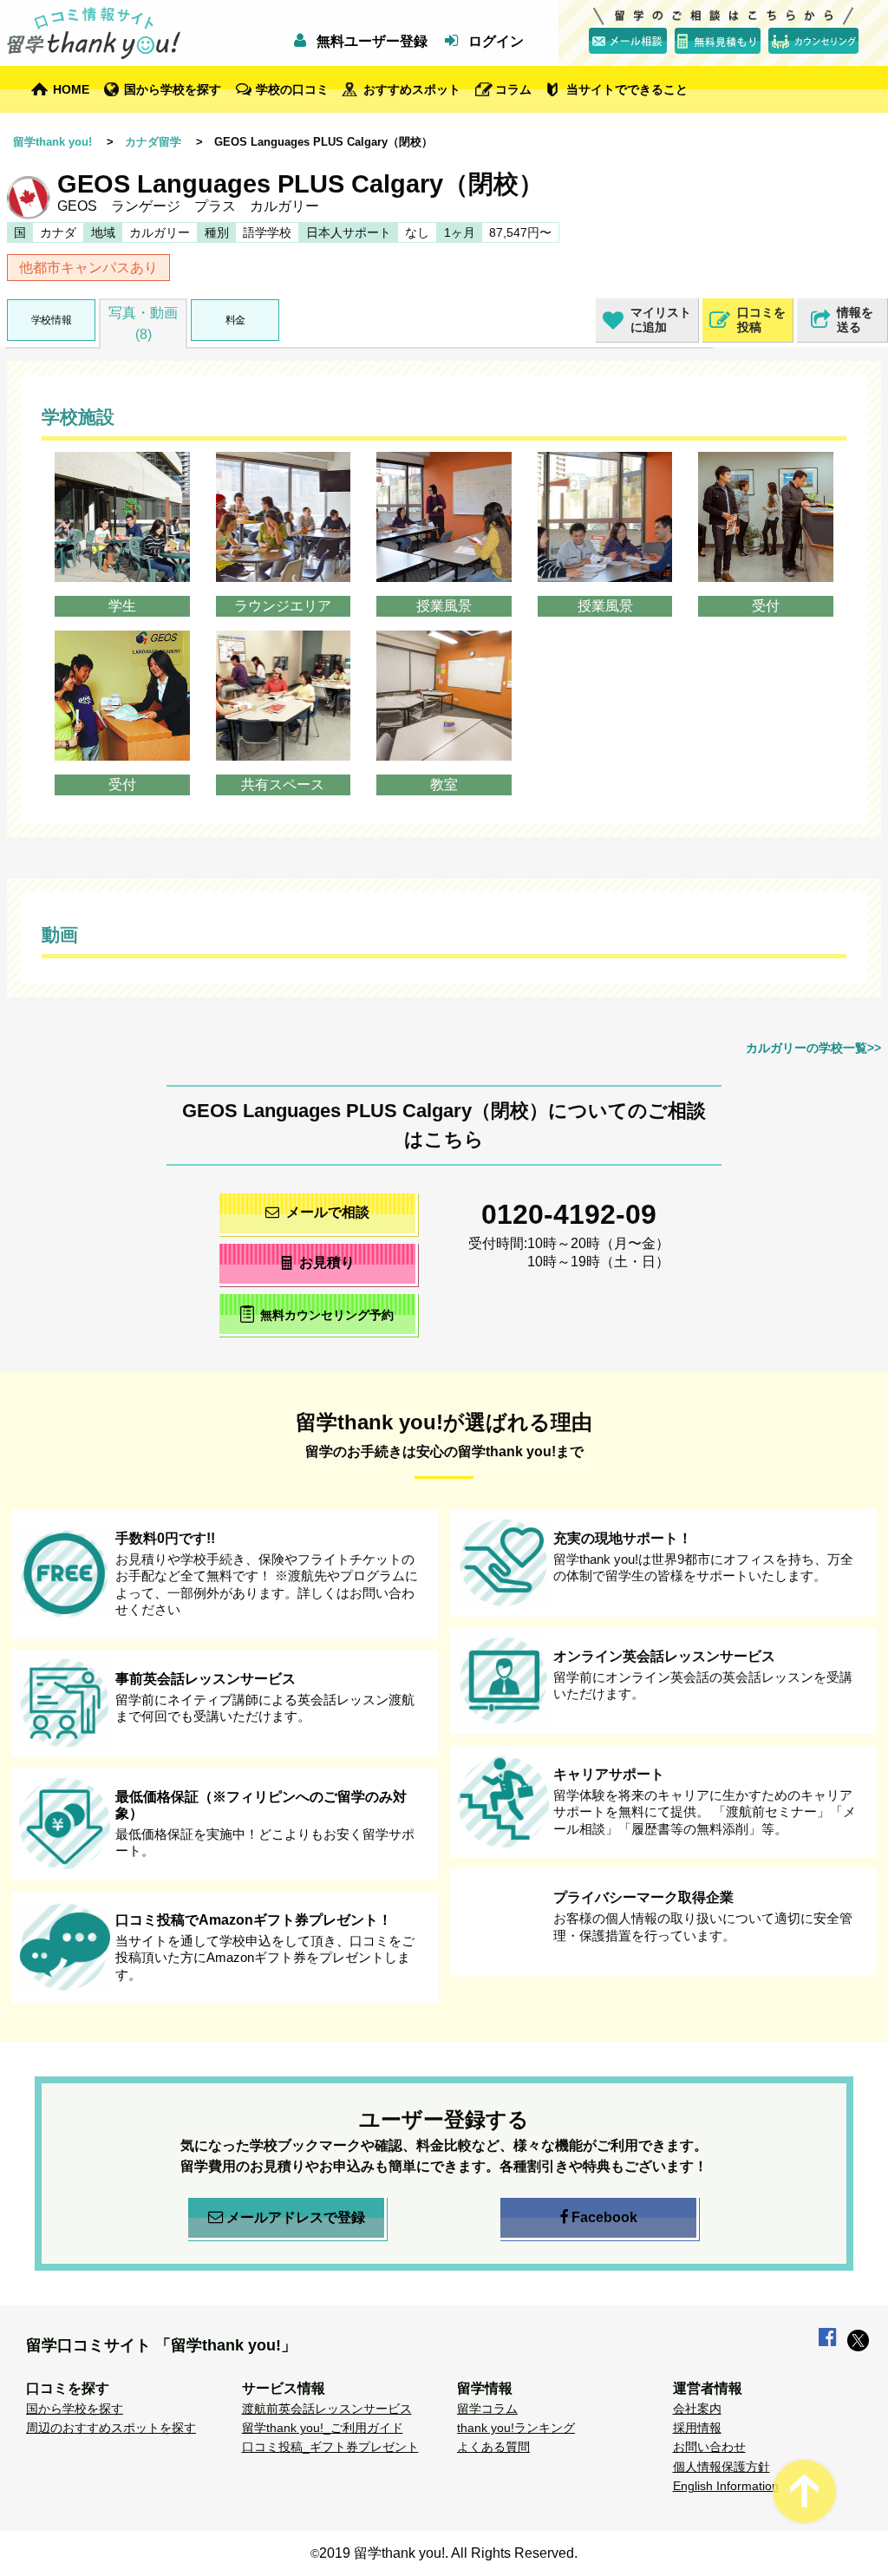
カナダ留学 (153, 142)
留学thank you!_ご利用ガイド (323, 2428)
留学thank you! (52, 142)
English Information (726, 2486)
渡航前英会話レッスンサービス (327, 2409)
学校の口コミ (292, 89)
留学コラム (487, 2409)
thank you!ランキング (516, 2428)
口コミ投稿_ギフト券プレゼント (330, 2447)
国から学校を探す (173, 89)
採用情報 (697, 2428)
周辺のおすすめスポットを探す (111, 2428)
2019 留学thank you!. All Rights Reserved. (448, 2553)
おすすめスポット (412, 89)
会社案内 (697, 2409)
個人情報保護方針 (721, 2467)
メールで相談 (328, 1212)
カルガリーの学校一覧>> (813, 1048)
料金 (235, 320)
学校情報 (51, 320)
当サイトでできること (627, 89)
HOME (71, 89)
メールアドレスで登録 (296, 2217)
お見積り (327, 1262)
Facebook (604, 2217)
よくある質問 (493, 2447)
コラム (513, 89)
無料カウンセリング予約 (327, 1315)
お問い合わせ (709, 2447)
